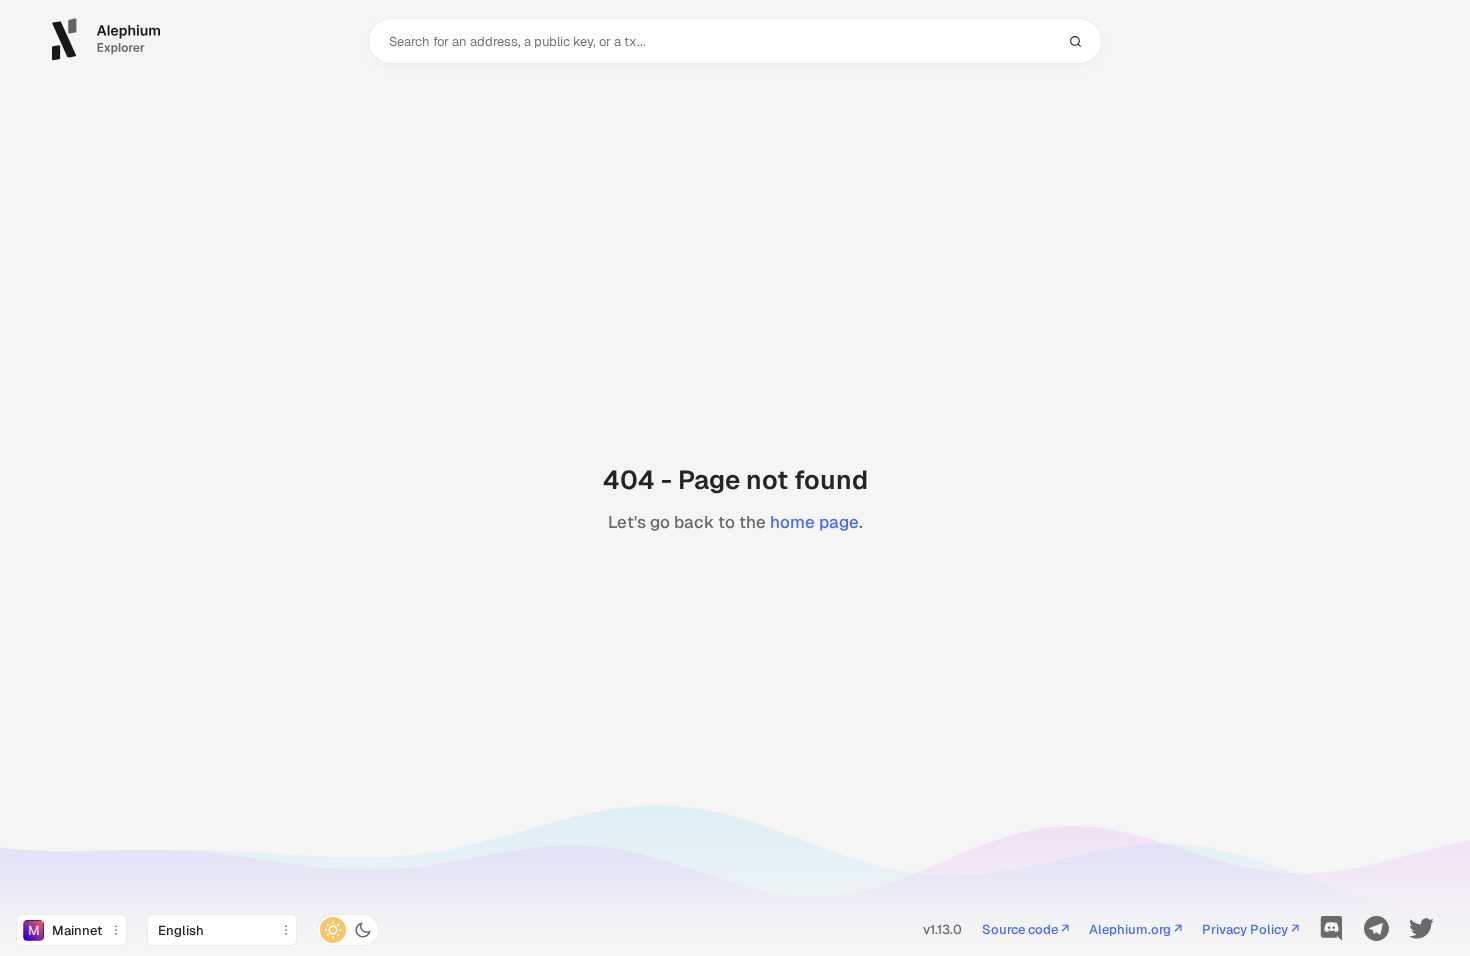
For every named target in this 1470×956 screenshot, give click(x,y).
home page (814, 522)
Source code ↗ (1025, 930)
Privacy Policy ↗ (1250, 930)
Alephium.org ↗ (1135, 930)
